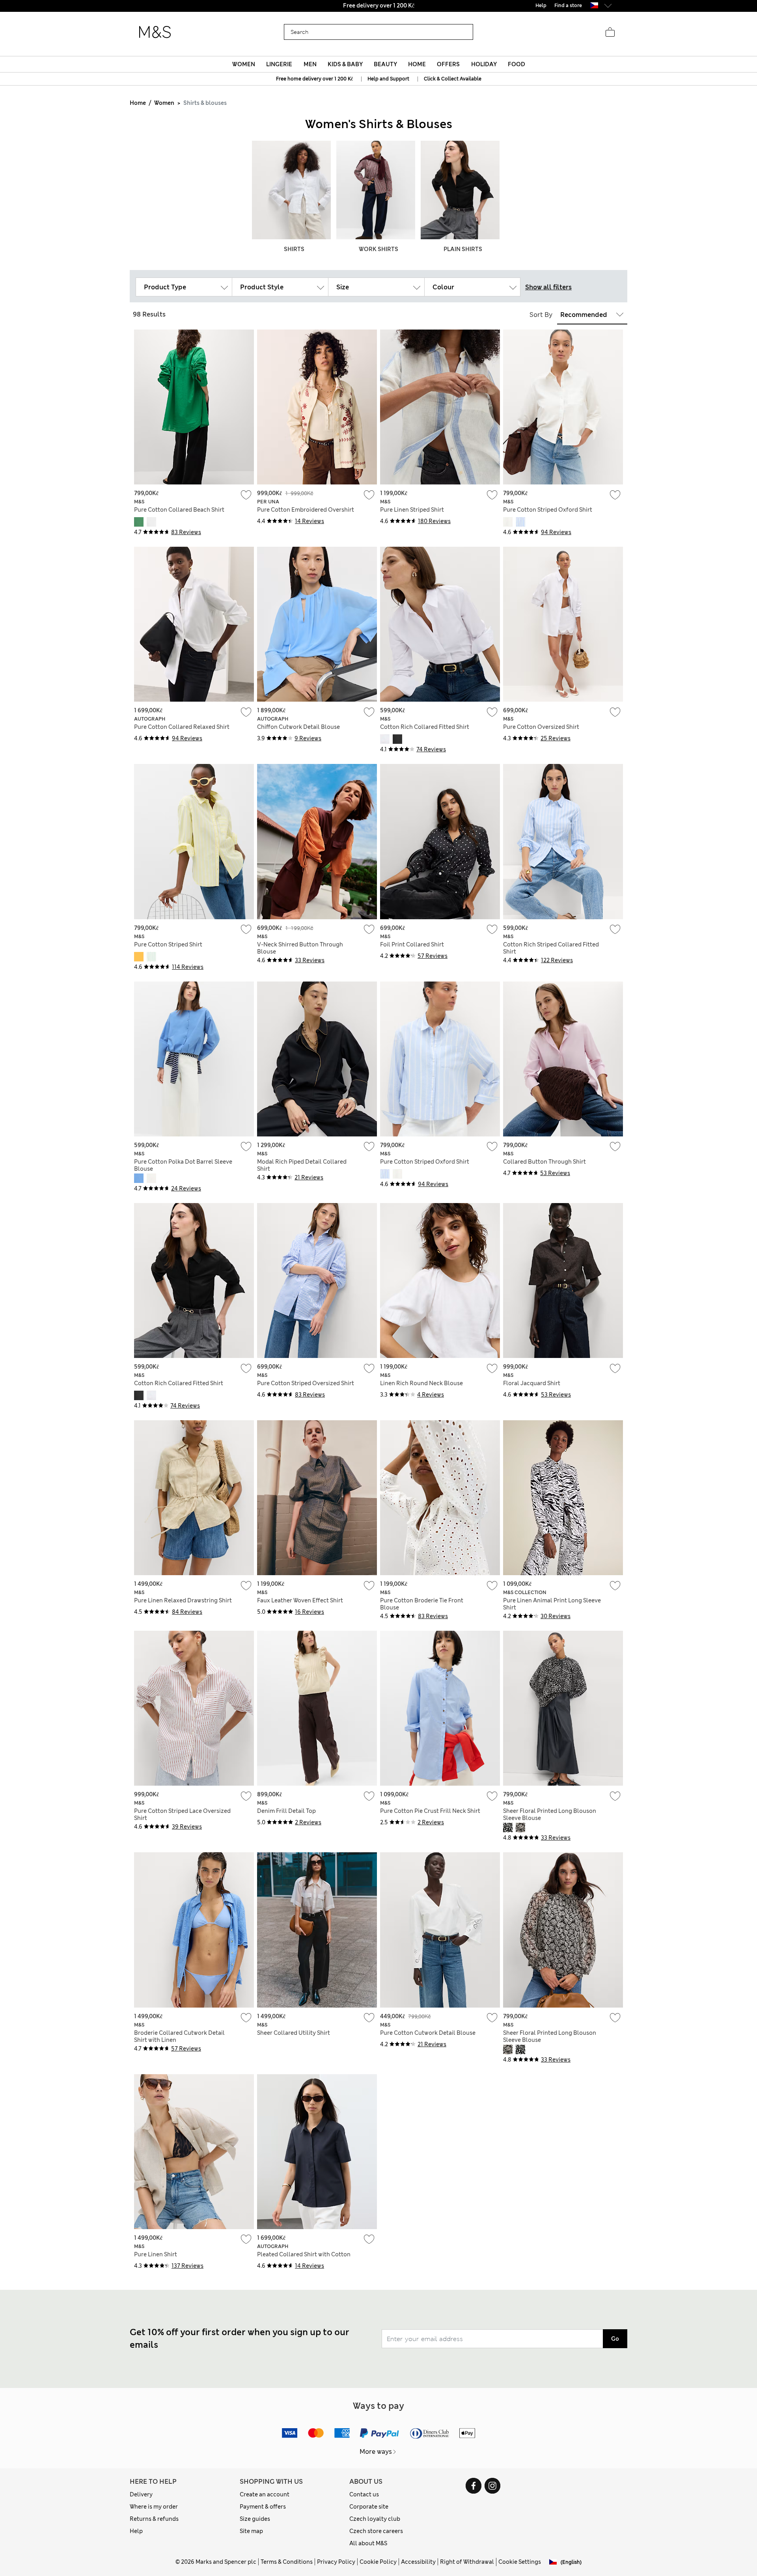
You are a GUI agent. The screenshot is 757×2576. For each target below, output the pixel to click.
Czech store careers (376, 2531)
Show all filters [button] (548, 287)
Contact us (364, 2494)
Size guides (255, 2519)
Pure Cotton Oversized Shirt (541, 727)
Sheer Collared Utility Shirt (294, 2033)
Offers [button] (448, 64)
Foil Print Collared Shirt (412, 944)
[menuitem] (244, 64)
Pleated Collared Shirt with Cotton (304, 2254)
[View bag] (610, 32)
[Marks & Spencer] (155, 32)
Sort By (541, 315)
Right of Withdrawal (467, 2562)
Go (615, 2339)
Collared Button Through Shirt (544, 1162)
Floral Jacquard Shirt (532, 1383)
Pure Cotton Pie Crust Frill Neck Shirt (430, 1811)
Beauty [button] (385, 64)
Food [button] (516, 64)
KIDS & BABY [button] (345, 64)
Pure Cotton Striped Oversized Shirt (306, 1383)
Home (138, 103)
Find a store (568, 6)
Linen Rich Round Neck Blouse (421, 1383)
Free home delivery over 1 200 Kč (314, 79)
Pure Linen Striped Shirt (412, 510)
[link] (594, 5)
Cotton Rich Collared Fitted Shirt (425, 727)
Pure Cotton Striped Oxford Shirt (548, 510)
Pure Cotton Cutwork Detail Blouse (428, 2033)
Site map (251, 2531)
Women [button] (244, 64)
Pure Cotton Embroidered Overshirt (306, 510)
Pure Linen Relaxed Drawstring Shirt (183, 1600)
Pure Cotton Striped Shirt (168, 944)
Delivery (141, 2494)
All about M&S (368, 2543)
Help (136, 2531)
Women (164, 103)
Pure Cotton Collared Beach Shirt (179, 510)
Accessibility (418, 2562)
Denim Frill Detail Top (286, 1811)
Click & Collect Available (453, 79)
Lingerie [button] (279, 64)
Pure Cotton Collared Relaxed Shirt (182, 727)
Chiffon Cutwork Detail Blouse (298, 727)
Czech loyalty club (375, 2519)
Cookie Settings (520, 2562)
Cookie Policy (378, 2562)
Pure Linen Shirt (156, 2254)
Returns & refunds (154, 2519)
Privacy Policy (336, 2562)
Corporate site (369, 2507)
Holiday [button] (484, 64)
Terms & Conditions (287, 2562)
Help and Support (388, 79)
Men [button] (310, 64)
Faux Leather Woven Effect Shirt (300, 1600)
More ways (376, 2452)
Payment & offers (263, 2507)
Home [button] (417, 64)
